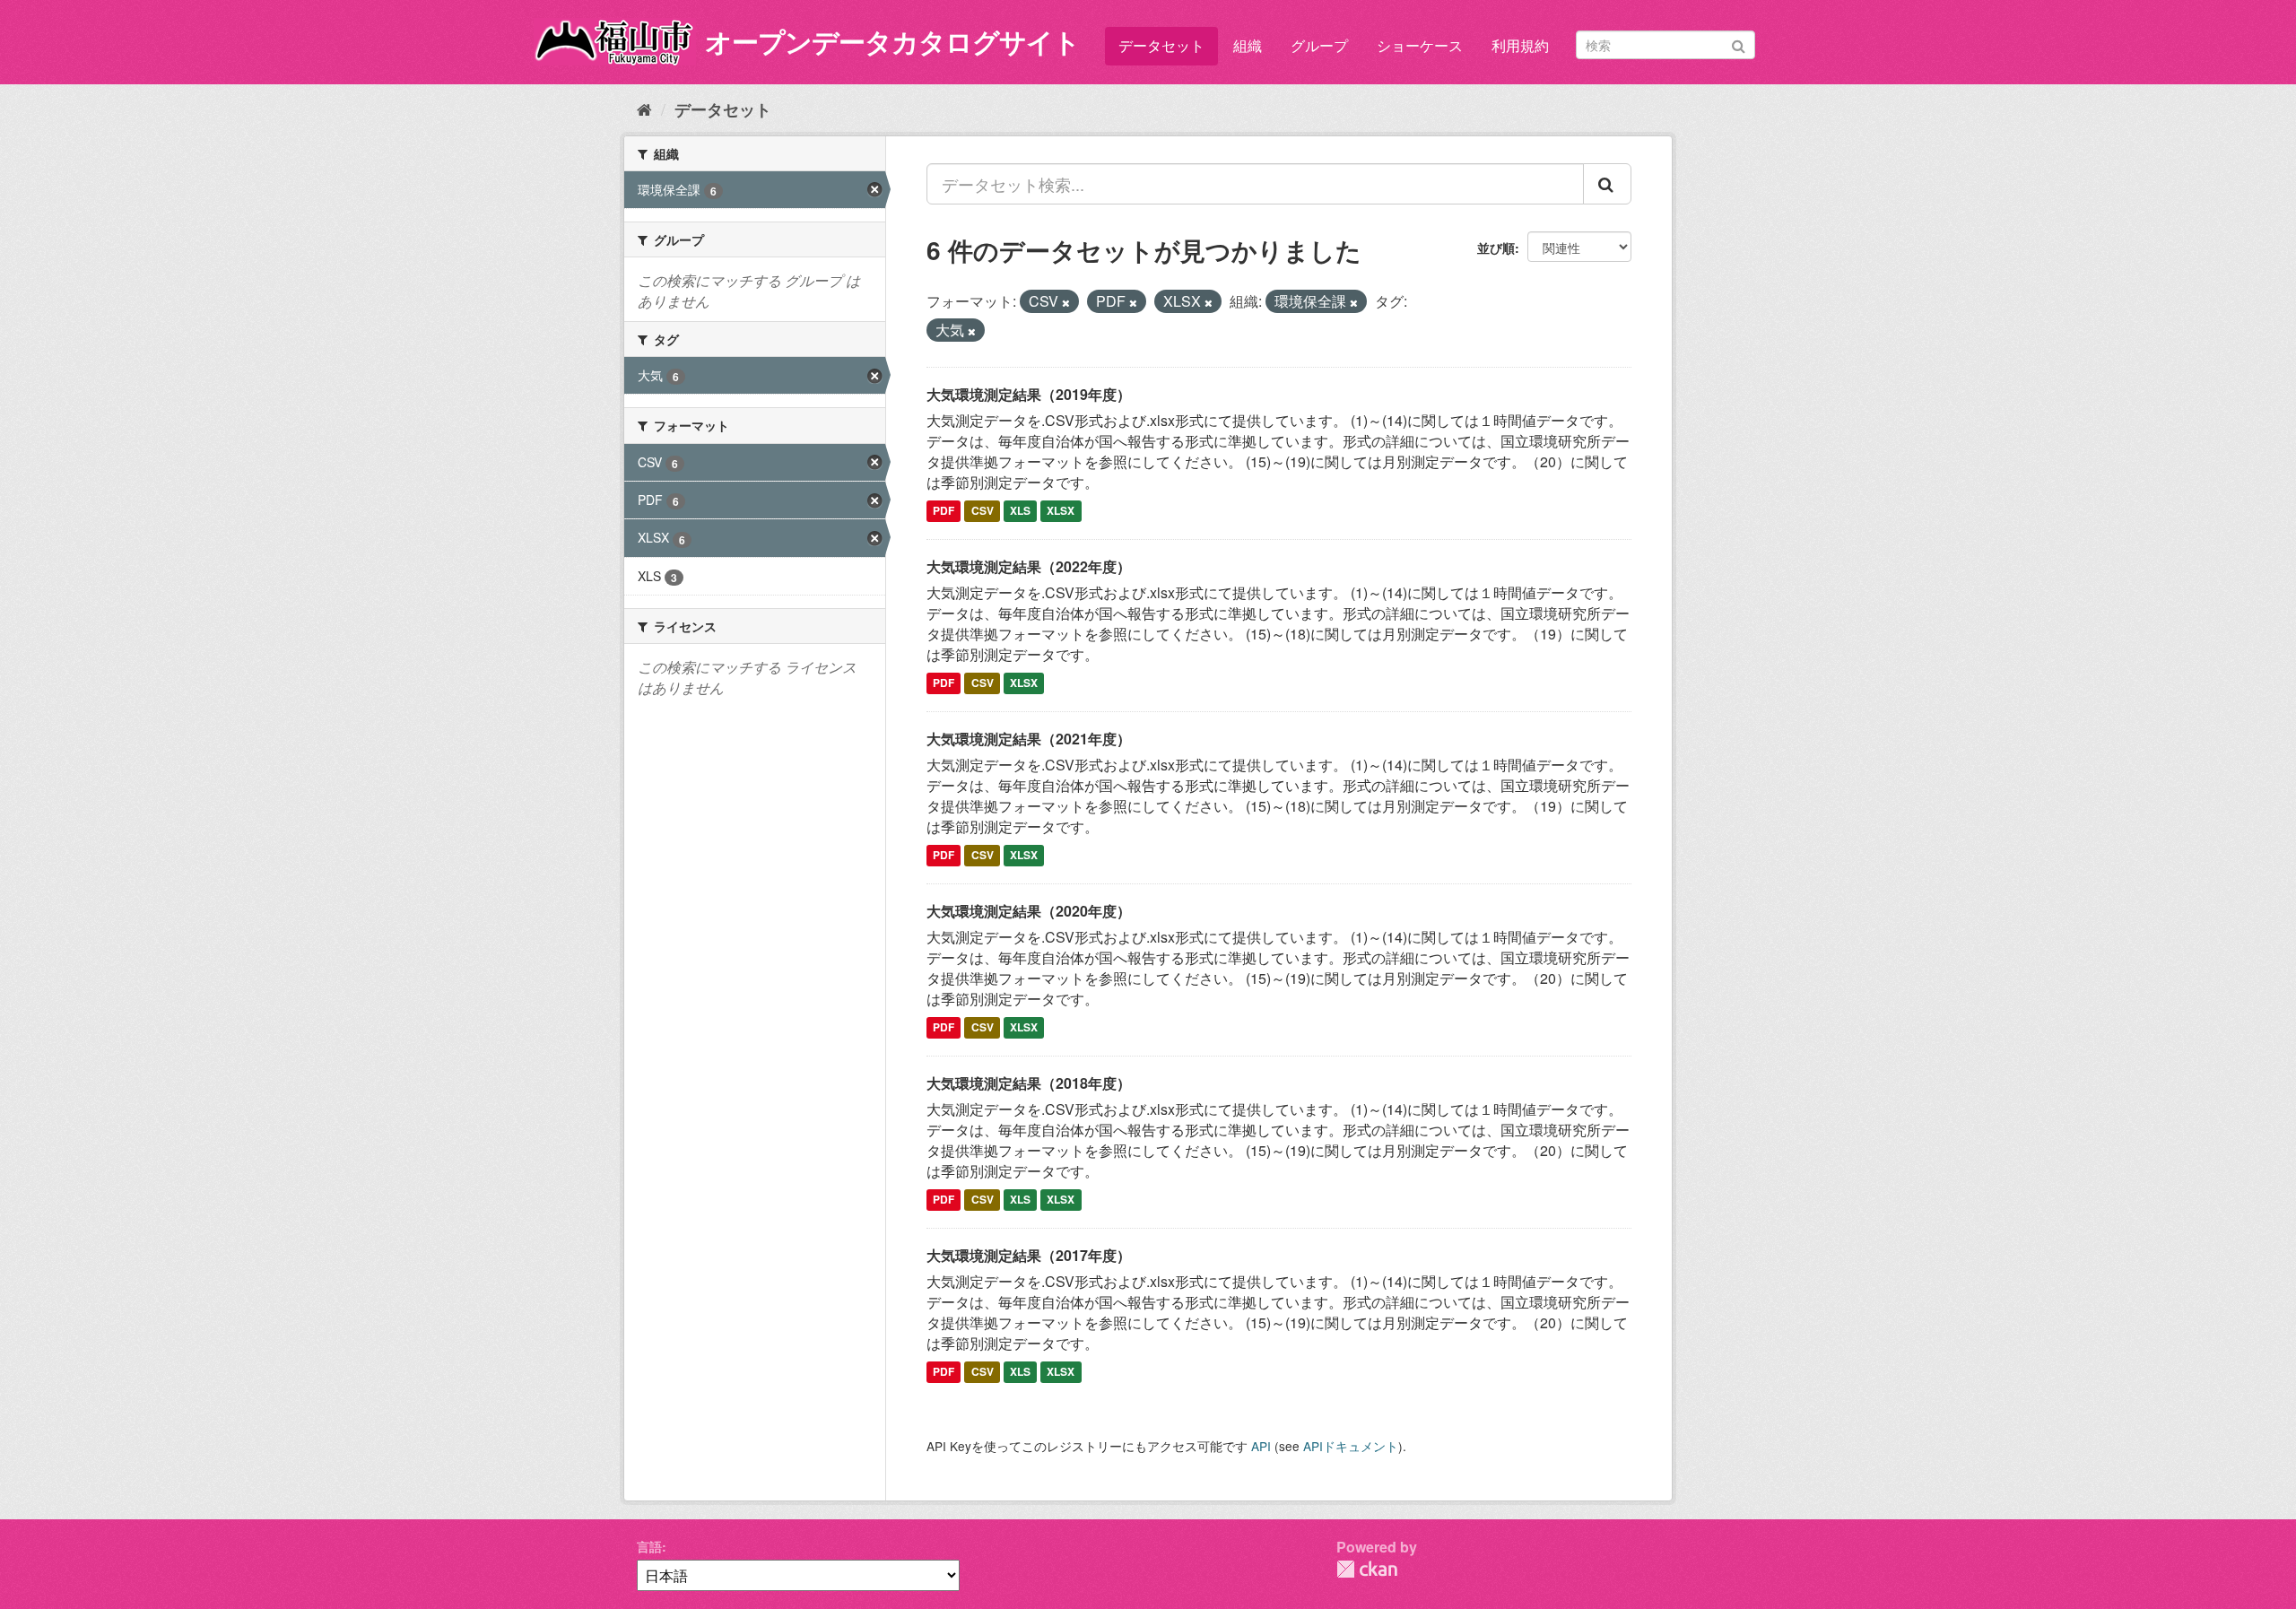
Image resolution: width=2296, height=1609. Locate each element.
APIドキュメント (1351, 1446)
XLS (1020, 511)
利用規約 (1520, 45)
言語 (649, 1546)
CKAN (1367, 1569)
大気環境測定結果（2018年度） (1029, 1083)
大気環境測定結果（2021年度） (1029, 739)
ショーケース (1420, 45)
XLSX (1061, 511)
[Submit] (1739, 43)
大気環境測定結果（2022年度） (1029, 566)
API (1261, 1446)
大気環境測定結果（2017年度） (1029, 1255)
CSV (983, 511)
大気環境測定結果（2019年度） (1029, 394)
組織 (1248, 45)
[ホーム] (644, 109)
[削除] (1066, 302)
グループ (1319, 45)
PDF (944, 511)
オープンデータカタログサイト (892, 41)
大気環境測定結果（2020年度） (1029, 911)
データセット (1161, 45)
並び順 (1496, 248)
